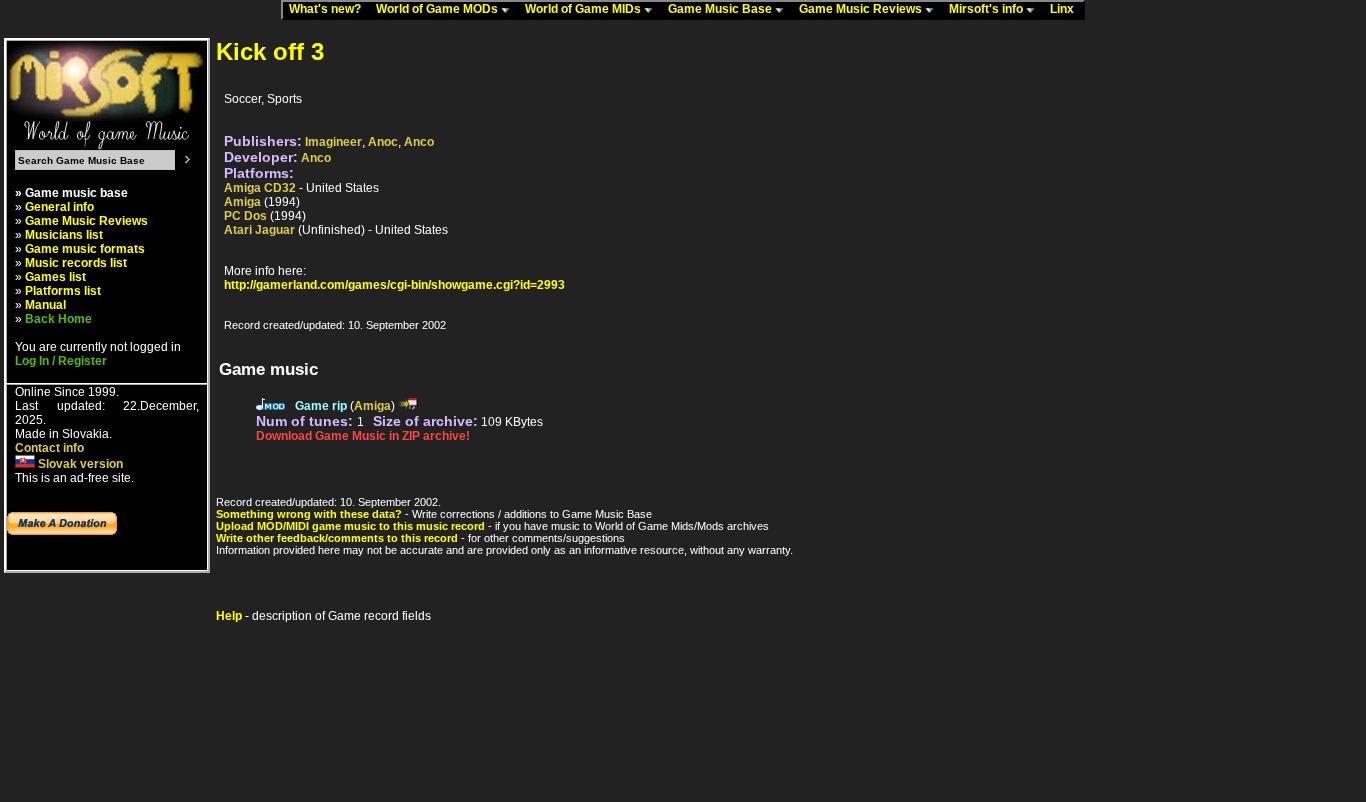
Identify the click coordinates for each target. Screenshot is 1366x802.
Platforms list (63, 291)
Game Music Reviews (862, 9)
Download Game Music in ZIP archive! (363, 436)
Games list (55, 277)
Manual (45, 305)
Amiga (242, 202)
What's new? (329, 9)
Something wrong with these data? (309, 514)
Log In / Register (61, 361)
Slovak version (79, 464)
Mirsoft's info (987, 9)
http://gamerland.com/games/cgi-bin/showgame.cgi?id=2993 (394, 285)
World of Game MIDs (584, 9)
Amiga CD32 (260, 188)
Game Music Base (721, 9)
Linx (1066, 9)
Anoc (383, 142)
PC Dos (245, 216)
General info (59, 207)
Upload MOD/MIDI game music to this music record (350, 526)
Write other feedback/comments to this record (337, 538)
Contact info (49, 448)
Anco (419, 142)
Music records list (76, 263)
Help (229, 616)
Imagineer (333, 142)
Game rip (321, 406)
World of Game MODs (438, 9)
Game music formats (85, 249)
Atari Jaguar (259, 230)
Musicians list (64, 235)
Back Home (58, 319)
